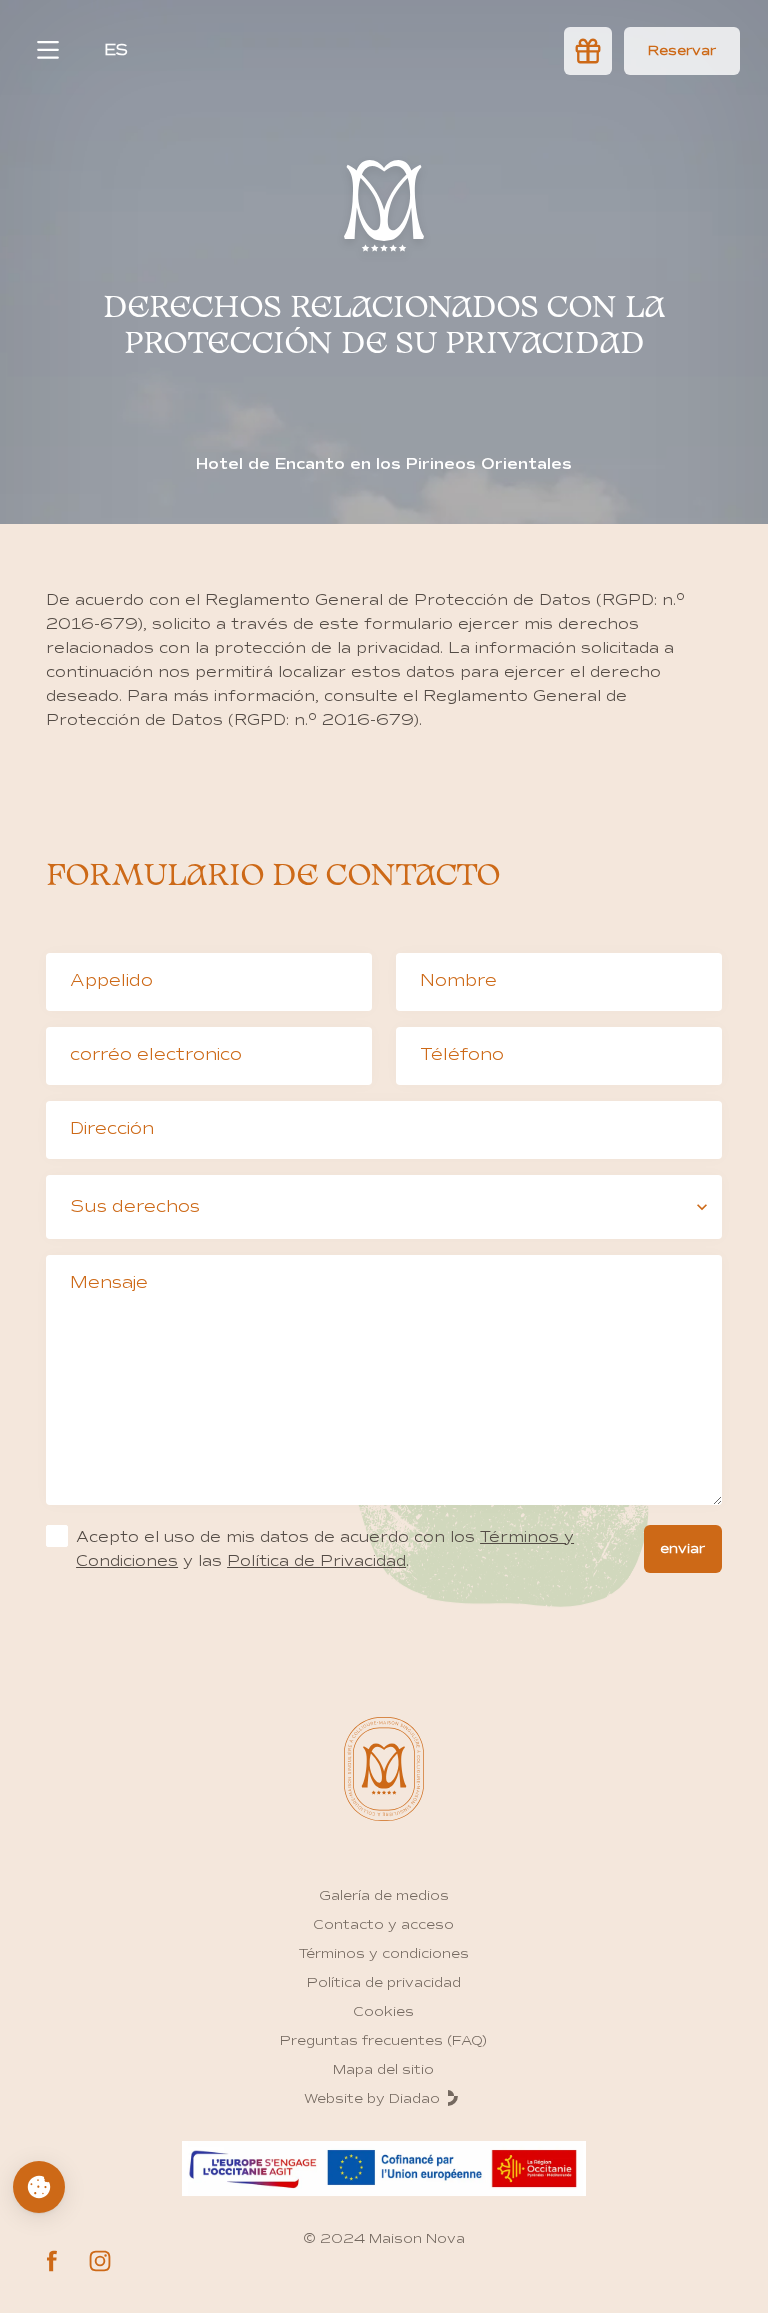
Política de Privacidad (316, 1561)
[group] (682, 51)
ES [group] (116, 50)
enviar (682, 1548)
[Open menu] (48, 50)
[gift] (588, 51)
